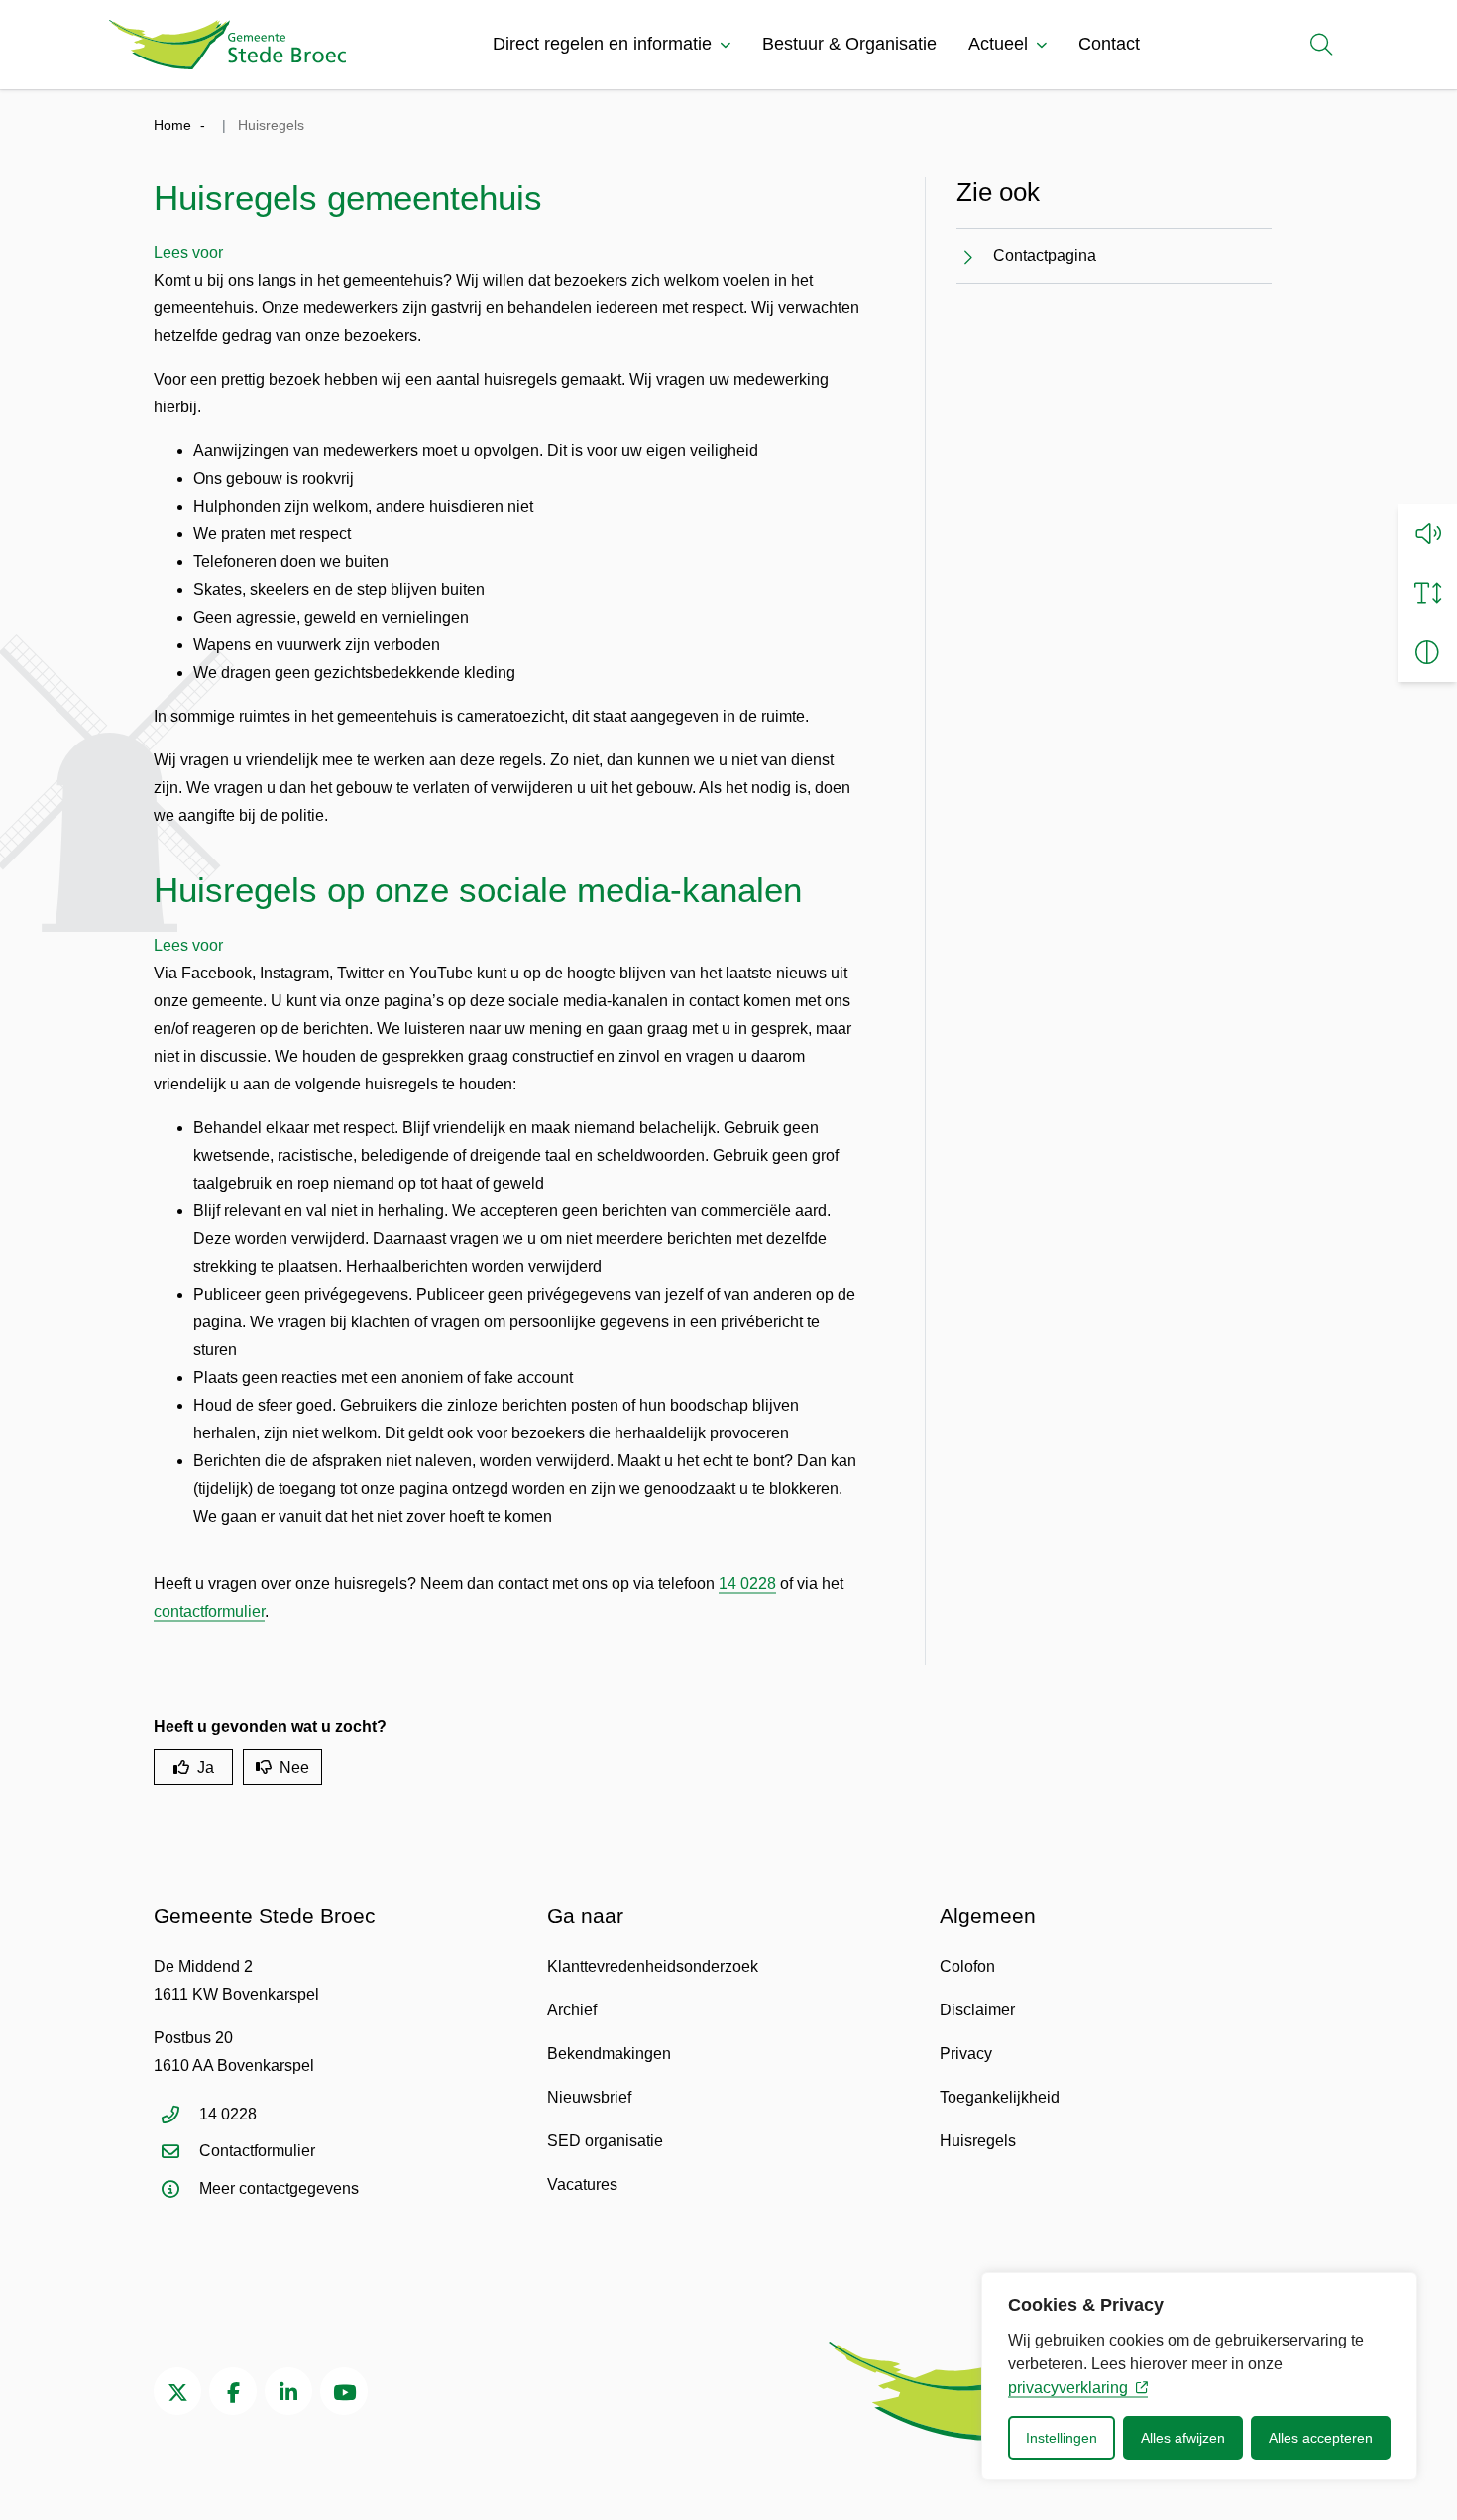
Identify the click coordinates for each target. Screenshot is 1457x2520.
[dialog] (1199, 2376)
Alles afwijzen (1183, 2438)
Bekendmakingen (609, 2054)
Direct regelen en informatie (602, 44)
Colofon (967, 1966)
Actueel (998, 44)
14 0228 (747, 1584)
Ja (206, 1767)
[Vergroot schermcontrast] (1427, 652)
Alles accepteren (1321, 2438)
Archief (572, 2010)
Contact (1109, 44)
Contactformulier (257, 2151)
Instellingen (1062, 2438)
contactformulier (209, 1611)
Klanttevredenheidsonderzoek (653, 1966)
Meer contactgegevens (279, 2188)
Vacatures (582, 2184)
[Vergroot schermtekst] (1427, 593)
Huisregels (978, 2141)
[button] (1427, 533)
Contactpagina (1045, 255)
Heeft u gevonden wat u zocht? (270, 1726)
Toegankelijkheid (1000, 2097)
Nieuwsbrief (589, 2097)
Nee (294, 1767)
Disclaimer (977, 2010)
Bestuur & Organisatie (849, 44)
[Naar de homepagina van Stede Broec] (227, 45)
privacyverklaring (1068, 2388)
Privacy (966, 2054)
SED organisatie (605, 2141)
